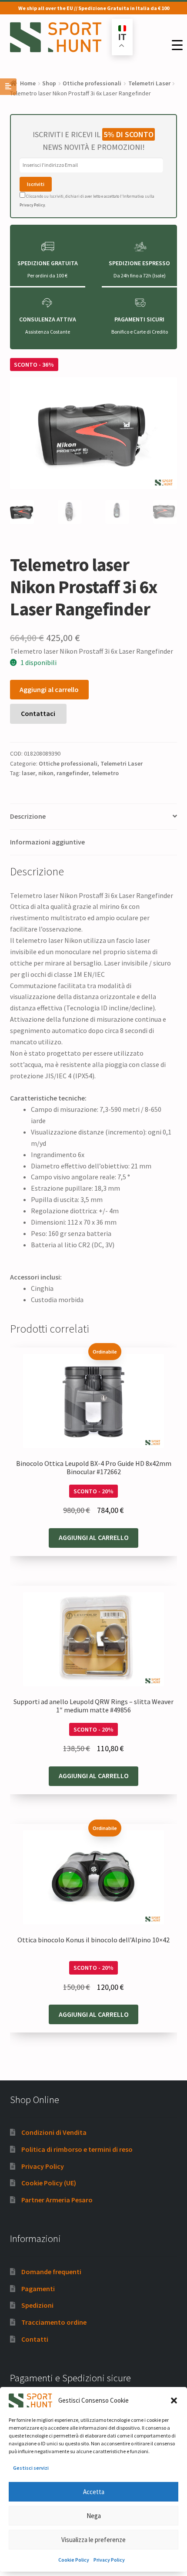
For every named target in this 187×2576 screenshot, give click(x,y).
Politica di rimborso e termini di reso (77, 2149)
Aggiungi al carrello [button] (94, 1537)
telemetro (105, 773)
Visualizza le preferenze (93, 2540)
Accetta (94, 2492)
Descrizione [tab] (28, 816)
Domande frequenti (51, 2272)
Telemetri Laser (149, 83)
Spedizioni (37, 2305)
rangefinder (73, 773)
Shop (49, 83)
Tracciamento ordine (54, 2322)
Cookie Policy (74, 2560)
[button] (174, 2400)
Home (28, 83)
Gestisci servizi (31, 2468)
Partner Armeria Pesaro (57, 2200)
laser (28, 773)
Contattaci (38, 713)
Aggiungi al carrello (49, 689)
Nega (94, 2516)
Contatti (35, 2339)
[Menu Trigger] (177, 45)
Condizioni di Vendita (54, 2132)
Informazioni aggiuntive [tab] (47, 842)
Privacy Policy (109, 2560)
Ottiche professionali (92, 83)
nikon (46, 773)
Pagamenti (38, 2289)
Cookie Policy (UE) (49, 2183)
